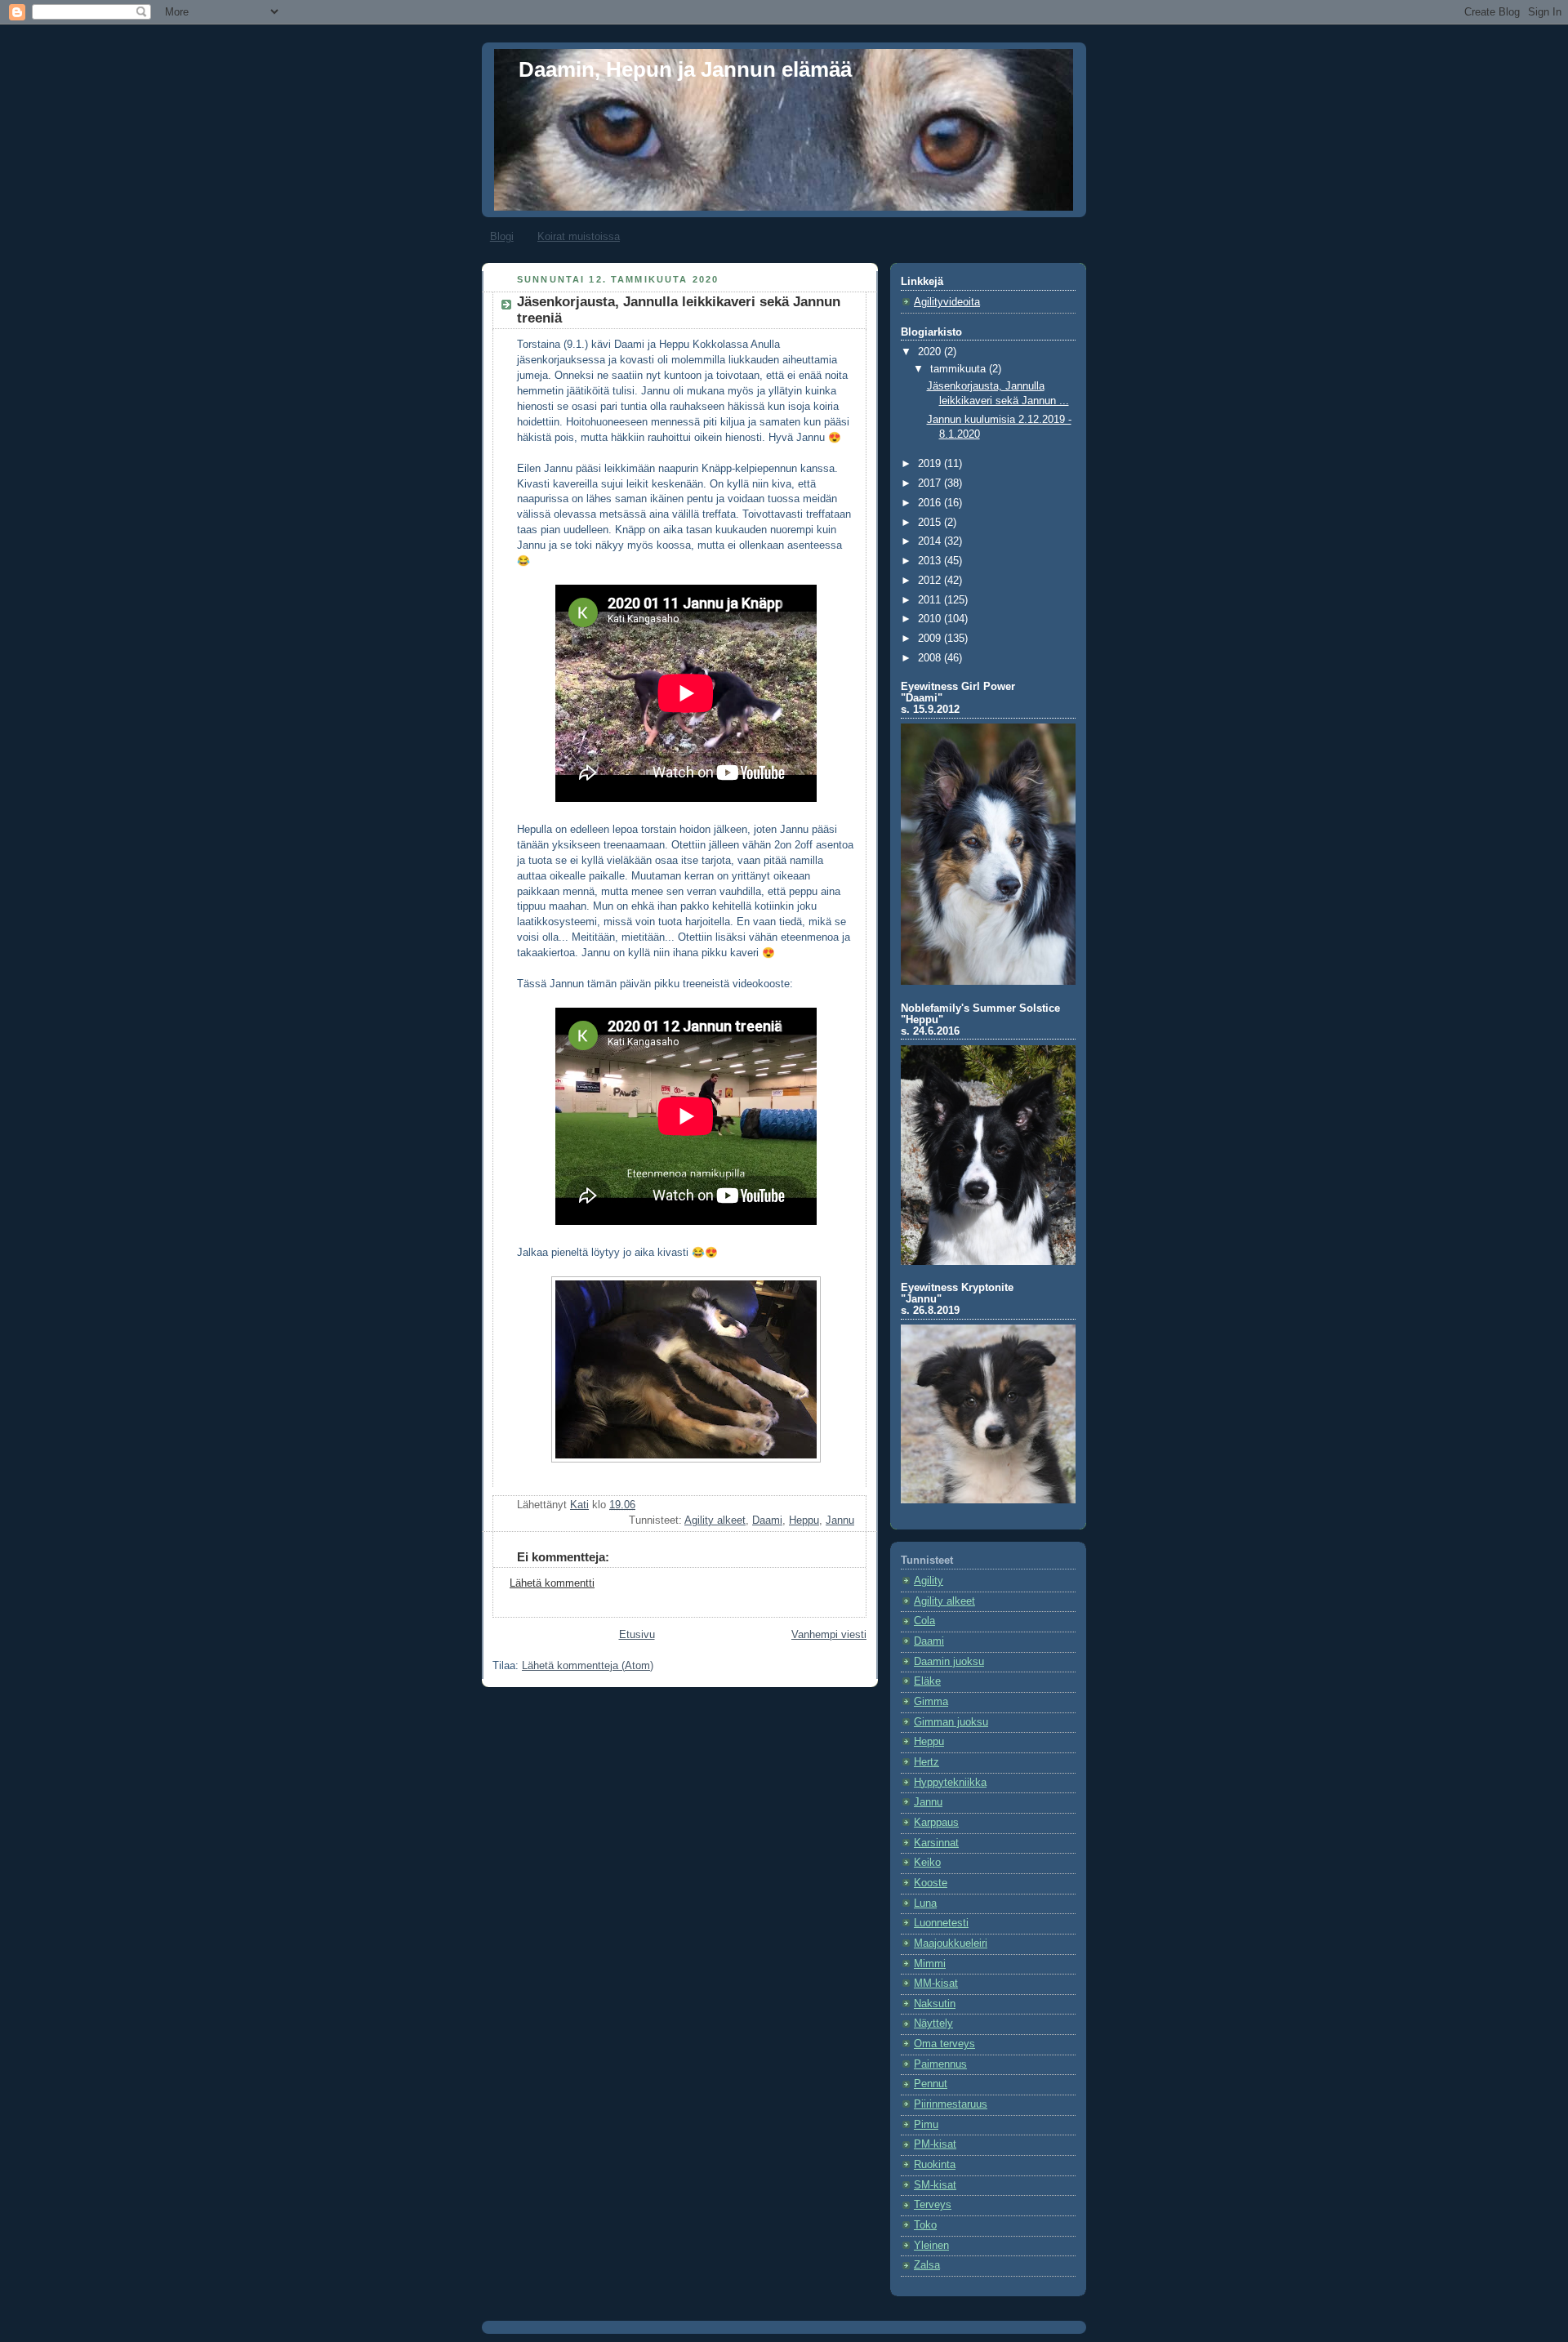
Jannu (840, 1521)
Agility (929, 1581)
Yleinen (931, 2246)
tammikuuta (960, 369)
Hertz (927, 1762)
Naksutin (935, 2004)
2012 (931, 581)
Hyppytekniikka (950, 1783)
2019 (931, 464)
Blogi (502, 236)
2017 (931, 483)
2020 (931, 352)
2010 (931, 619)
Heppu (804, 1521)
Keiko (927, 1863)
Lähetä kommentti (552, 1583)
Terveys (933, 2205)
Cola (924, 1621)
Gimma (931, 1702)
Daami (767, 1521)
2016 (931, 503)
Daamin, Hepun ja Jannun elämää (685, 69)
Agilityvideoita (947, 302)
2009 (931, 639)
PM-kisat (935, 2144)
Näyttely (933, 2024)
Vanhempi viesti (829, 1635)
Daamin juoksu (949, 1662)
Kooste (931, 1883)
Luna (925, 1903)
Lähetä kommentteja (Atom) (588, 1666)
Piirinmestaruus (951, 2104)
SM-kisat (935, 2185)
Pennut (931, 2084)
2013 (931, 561)
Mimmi (930, 1964)
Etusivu (637, 1635)
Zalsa (927, 2265)
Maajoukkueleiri (951, 1944)
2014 (931, 541)
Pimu (926, 2125)
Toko (925, 2225)
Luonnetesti (941, 1923)
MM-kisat (936, 1984)
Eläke (927, 1681)
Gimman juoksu (951, 1722)
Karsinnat (936, 1843)
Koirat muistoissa (579, 236)
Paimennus (940, 2064)
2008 (931, 658)
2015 (931, 523)
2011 (931, 600)
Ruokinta (935, 2165)
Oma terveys (944, 2044)
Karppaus (936, 1823)
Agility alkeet (715, 1521)
